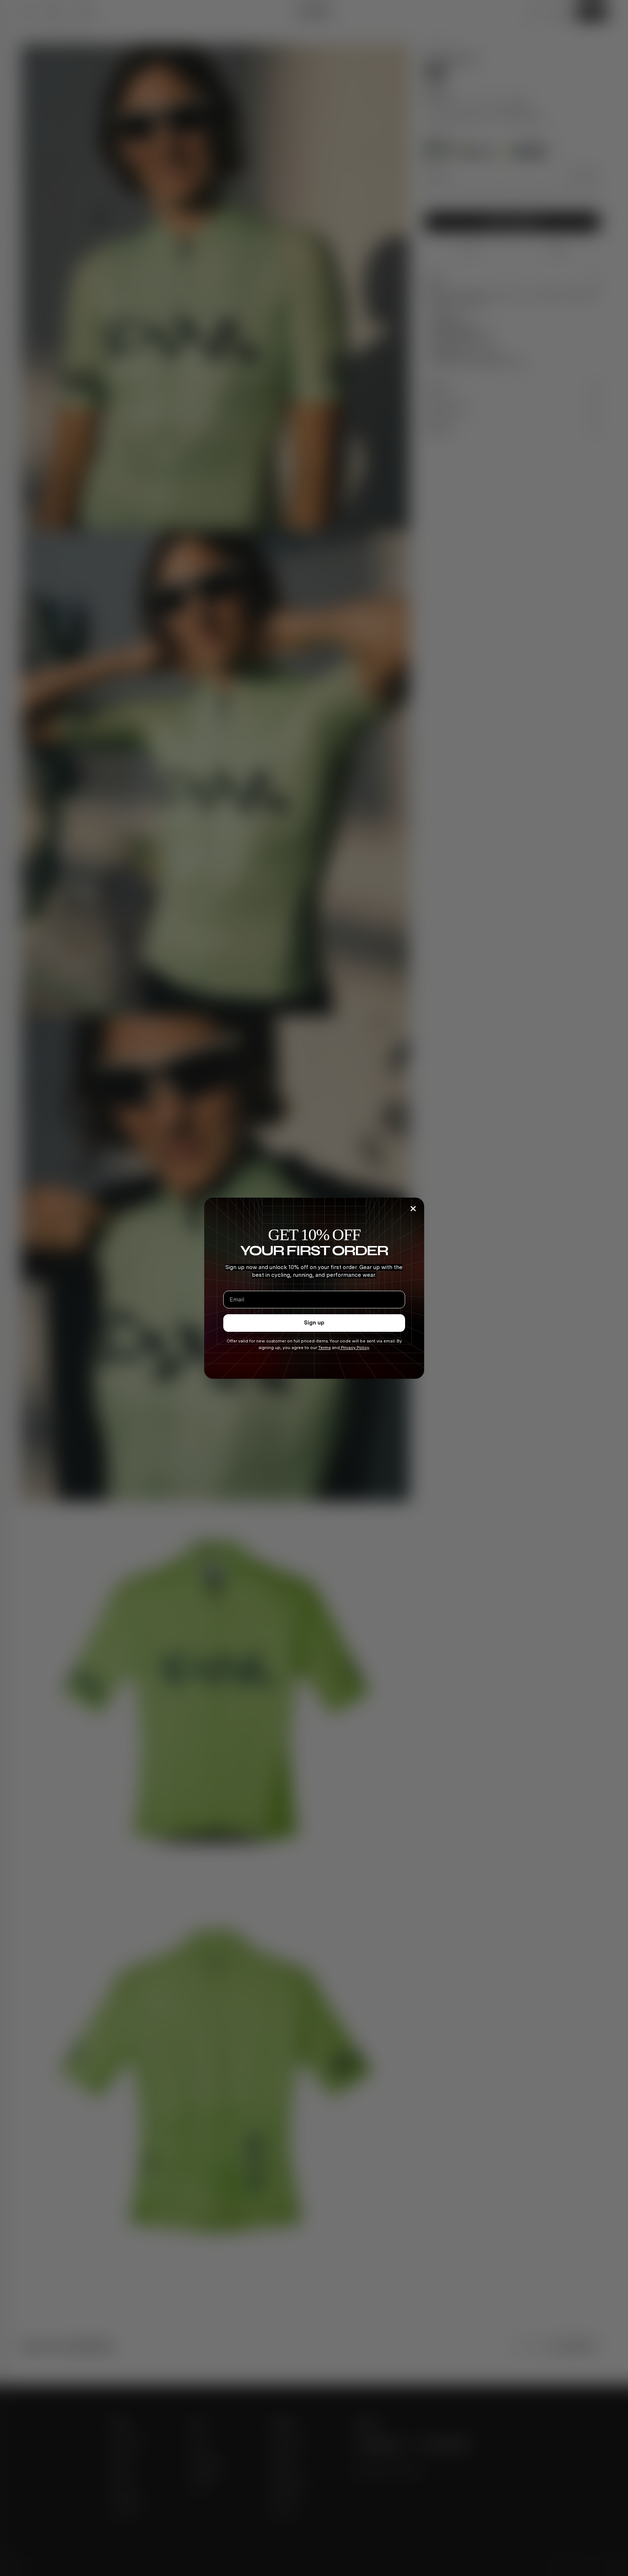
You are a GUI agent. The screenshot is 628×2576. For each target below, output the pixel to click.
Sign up (314, 1323)
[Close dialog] (413, 1209)
